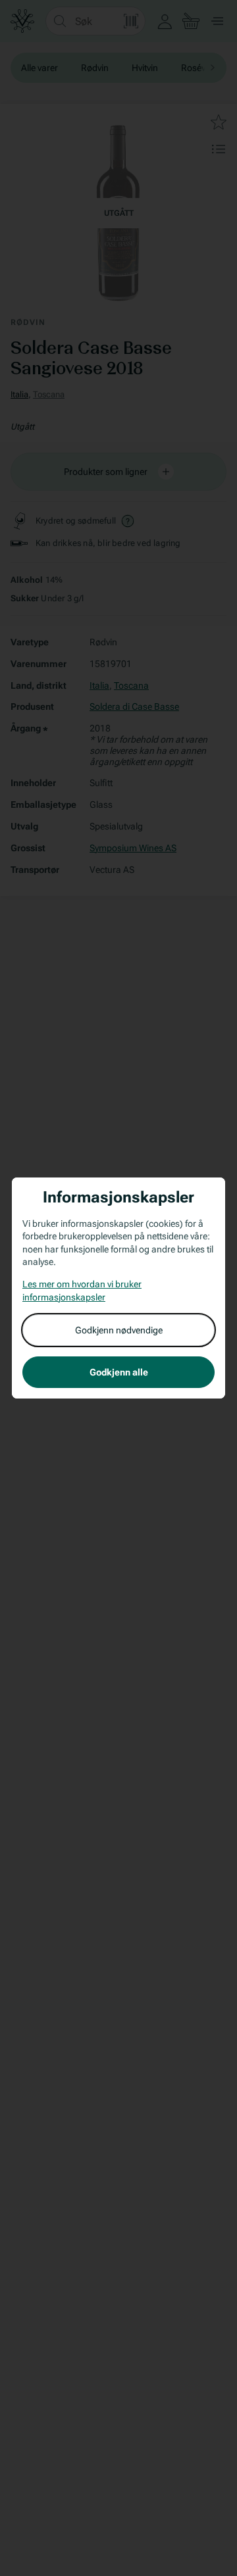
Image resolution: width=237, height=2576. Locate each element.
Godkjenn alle (119, 1372)
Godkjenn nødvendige (119, 1330)
